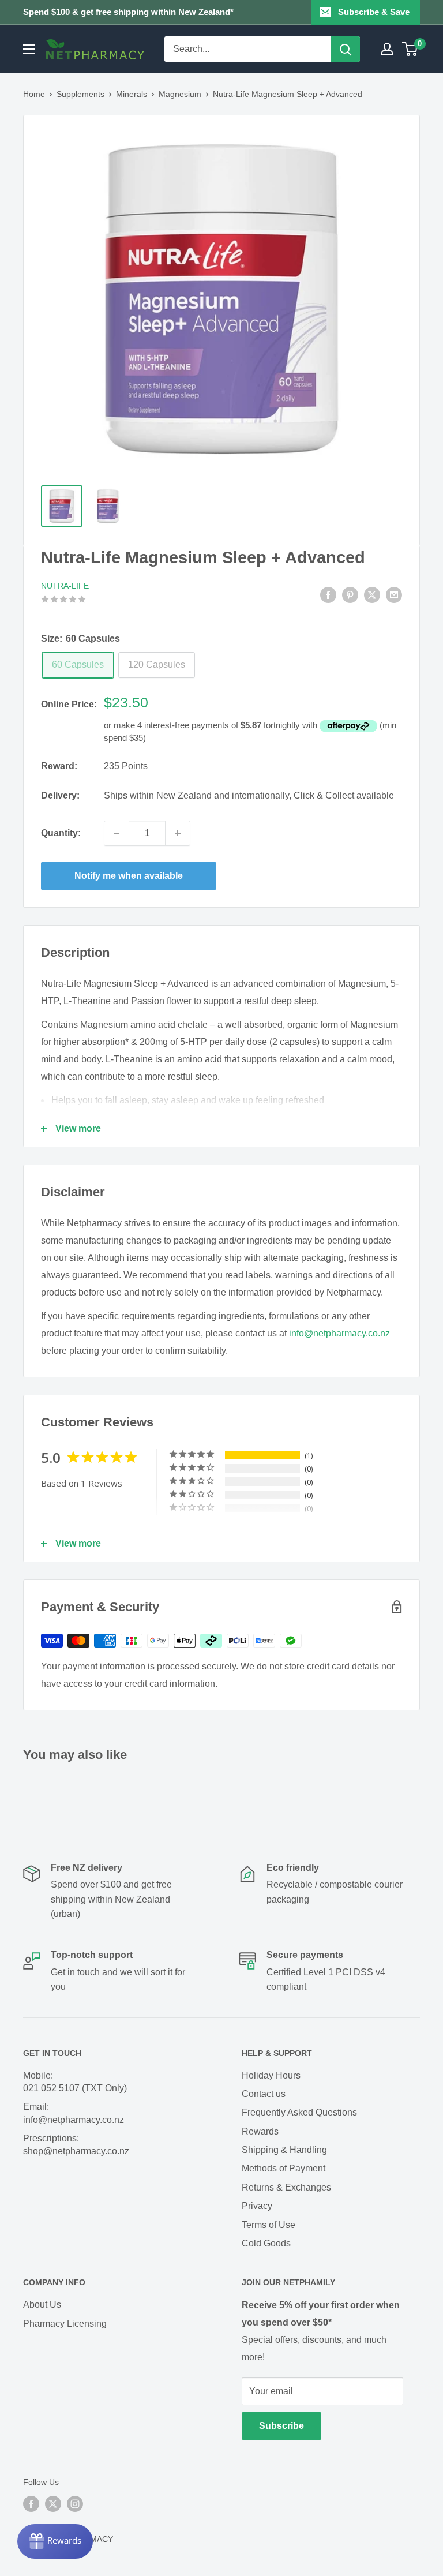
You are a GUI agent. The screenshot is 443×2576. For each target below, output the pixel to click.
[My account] (387, 49)
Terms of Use (269, 2225)
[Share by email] (394, 594)
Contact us (264, 2094)
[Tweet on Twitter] (372, 594)
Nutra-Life (65, 586)
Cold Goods (266, 2243)
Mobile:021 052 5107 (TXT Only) (75, 2082)
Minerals (132, 94)
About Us (42, 2304)
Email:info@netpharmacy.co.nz (74, 2113)
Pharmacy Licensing (65, 2324)
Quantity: (61, 833)
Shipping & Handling (284, 2150)
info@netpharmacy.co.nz (339, 1333)
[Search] (346, 49)
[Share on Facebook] (328, 594)
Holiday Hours (271, 2075)
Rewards (260, 2131)
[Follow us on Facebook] (31, 2504)
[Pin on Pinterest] (350, 594)
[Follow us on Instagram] (75, 2504)
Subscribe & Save (374, 12)
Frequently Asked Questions (299, 2112)
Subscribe (281, 2426)
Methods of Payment (284, 2168)
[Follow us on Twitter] (53, 2504)
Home (34, 94)
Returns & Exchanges (286, 2187)
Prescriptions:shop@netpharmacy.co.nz (76, 2145)
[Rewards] (55, 2541)
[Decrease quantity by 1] (117, 833)
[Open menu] (29, 49)
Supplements (80, 94)
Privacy (257, 2206)
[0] (410, 49)
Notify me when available (129, 876)
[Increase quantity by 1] (178, 833)
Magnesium (180, 94)
